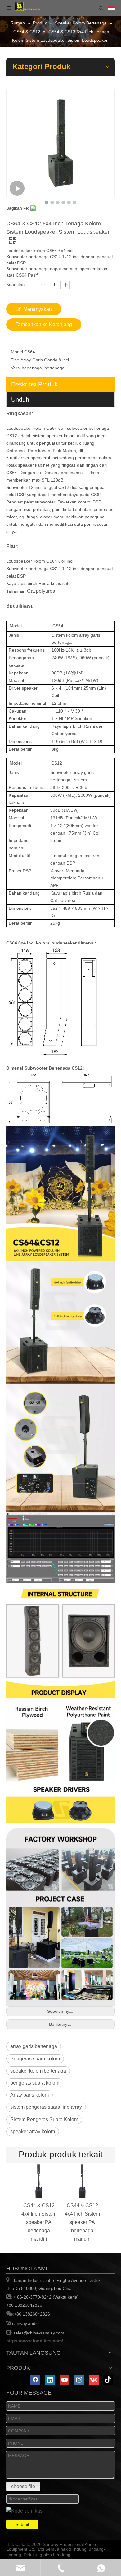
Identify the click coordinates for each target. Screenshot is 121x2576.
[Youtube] (65, 2380)
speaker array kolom (33, 2131)
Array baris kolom (29, 2095)
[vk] (94, 2380)
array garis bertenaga (34, 2046)
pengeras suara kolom (35, 2083)
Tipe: (16, 360)
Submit (22, 2524)
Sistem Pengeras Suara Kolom (44, 2119)
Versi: (16, 368)
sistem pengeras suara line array (46, 2107)
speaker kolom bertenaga (38, 2071)
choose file (23, 2486)
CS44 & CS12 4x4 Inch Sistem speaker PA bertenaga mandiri (39, 2222)
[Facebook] (35, 2380)
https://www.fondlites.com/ (35, 2341)
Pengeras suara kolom (35, 2059)
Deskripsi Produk (34, 384)
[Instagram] (79, 2380)
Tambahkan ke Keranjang (44, 324)
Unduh (20, 399)
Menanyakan (38, 309)
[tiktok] (108, 2380)
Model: (18, 352)
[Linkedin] (50, 2380)
